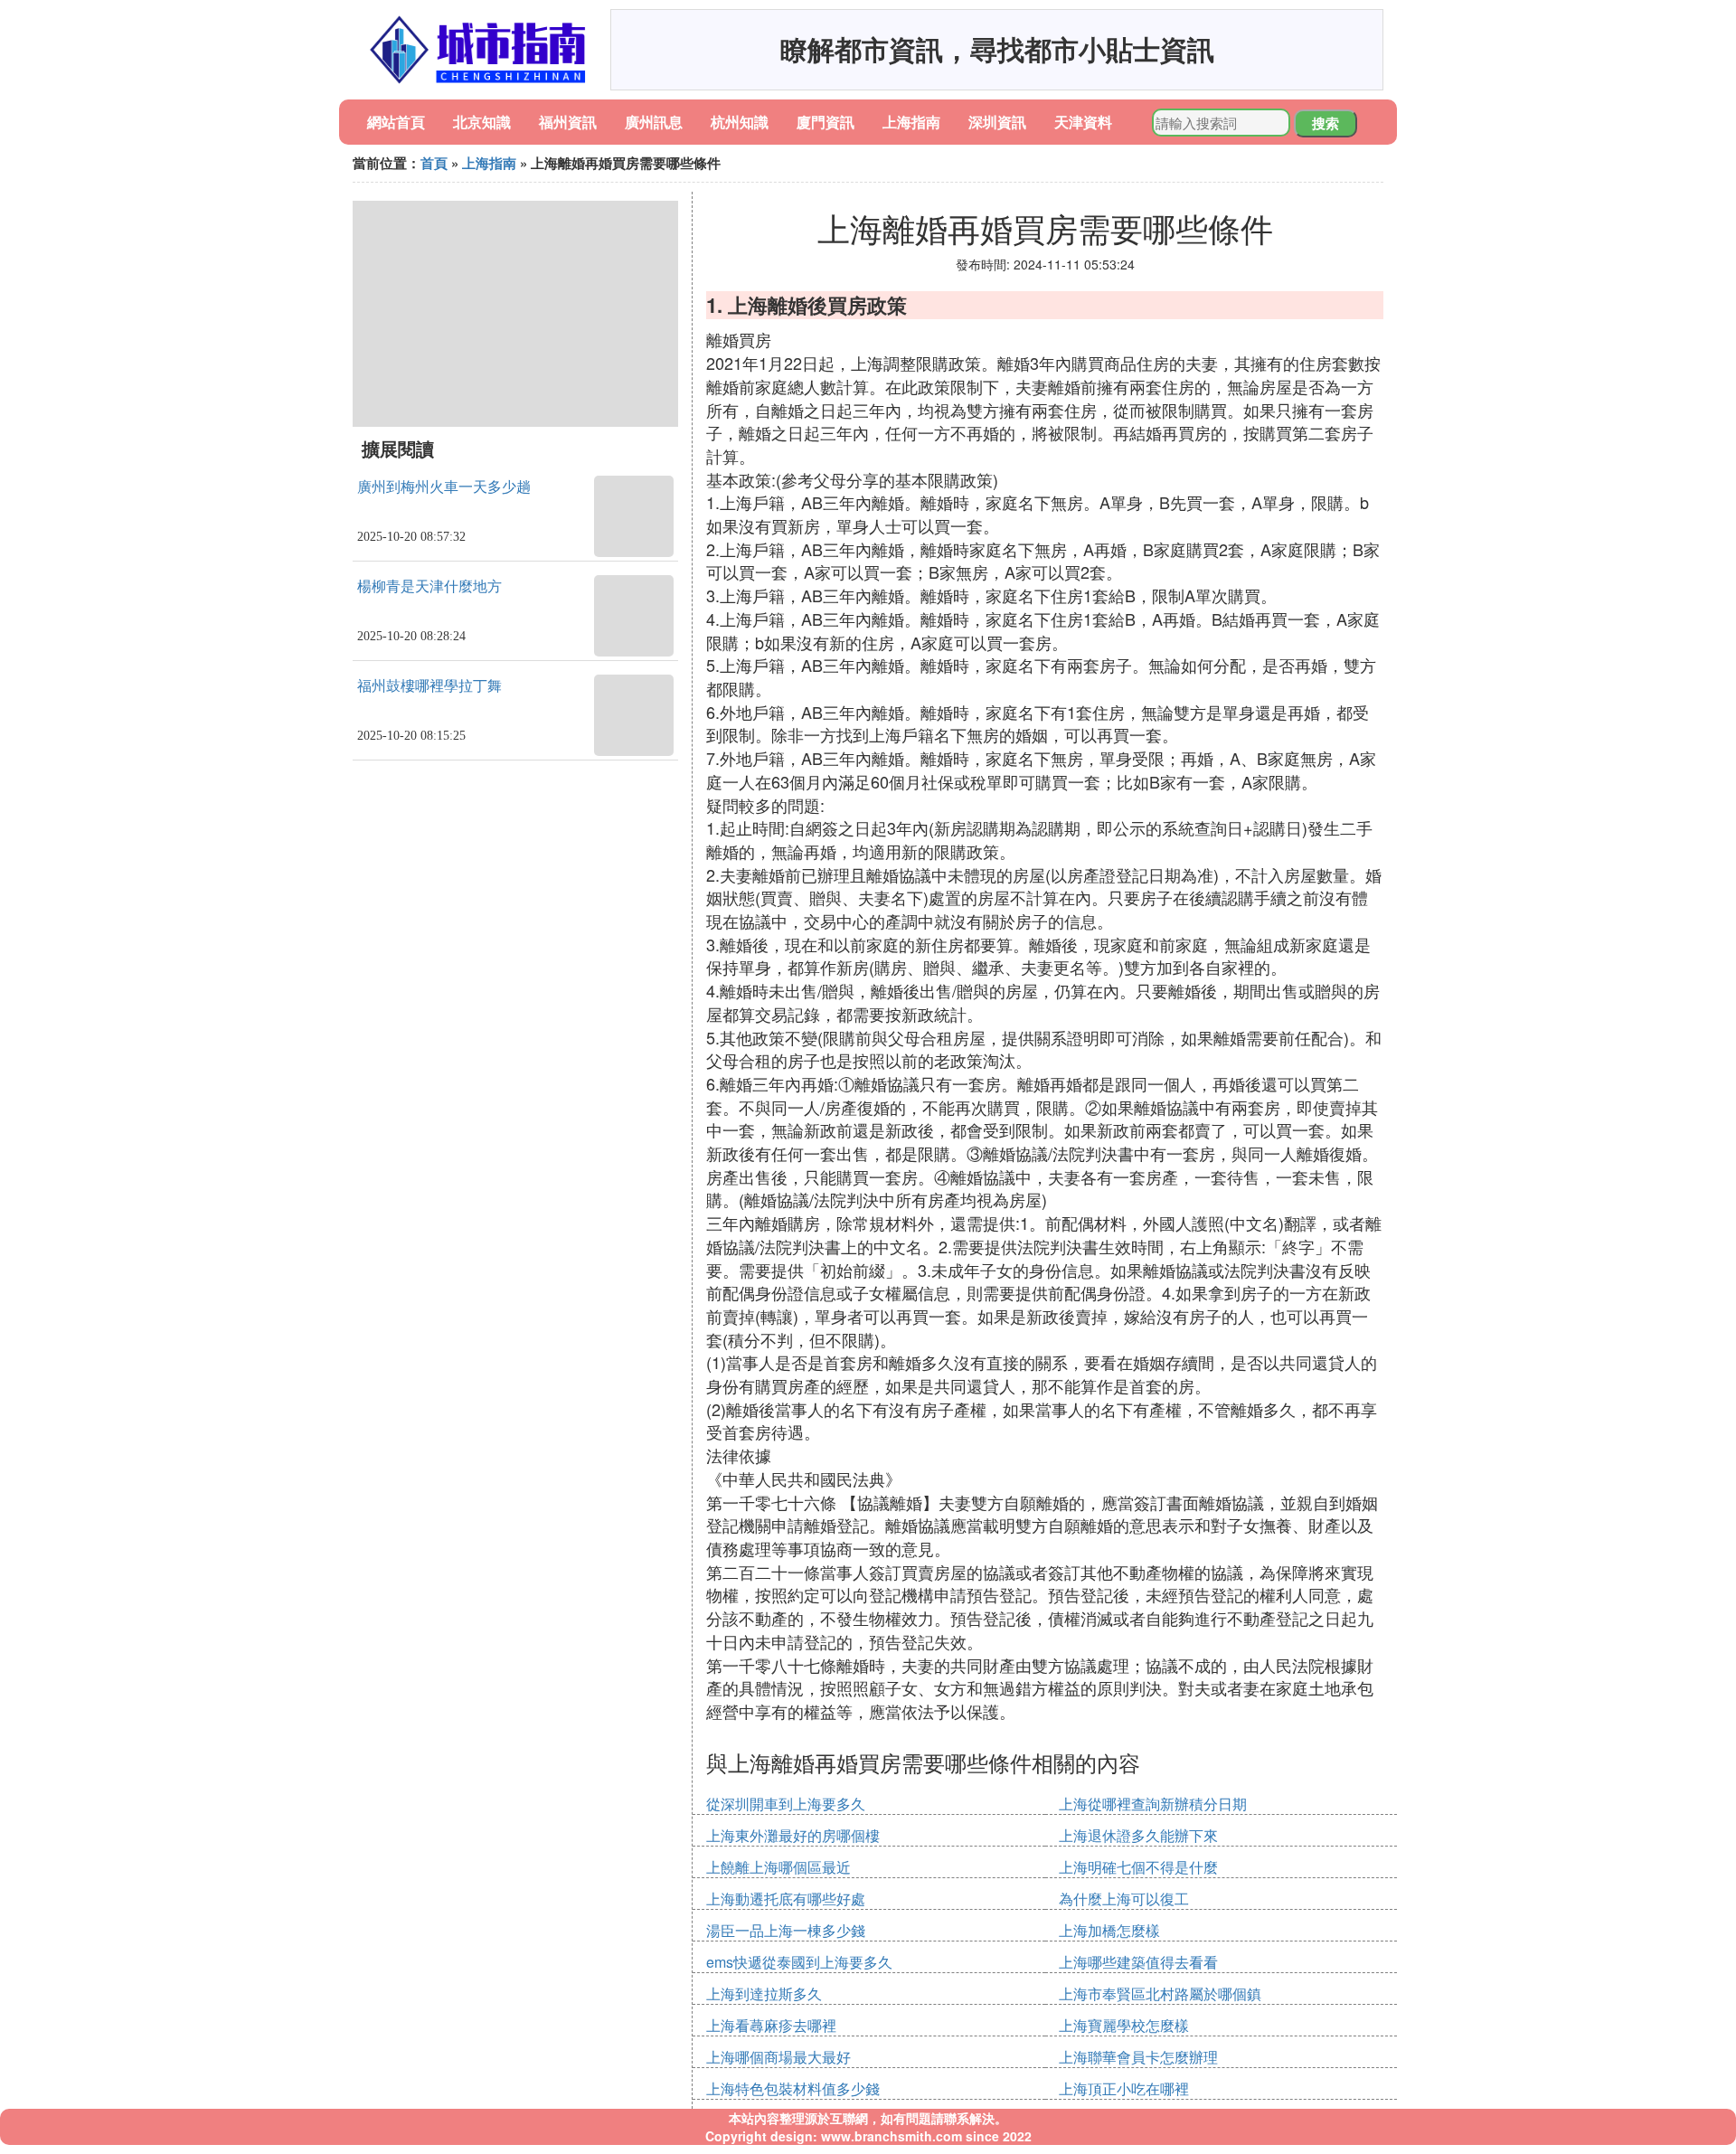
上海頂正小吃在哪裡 (1124, 2088)
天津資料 (1083, 122)
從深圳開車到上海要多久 (786, 1804)
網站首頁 (396, 122)
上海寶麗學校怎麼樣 (1124, 2025)
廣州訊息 (654, 122)
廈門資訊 (826, 122)
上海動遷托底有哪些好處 (786, 1899)
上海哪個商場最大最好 (778, 2057)
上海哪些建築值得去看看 (1138, 1962)
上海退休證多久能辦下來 (1138, 1835)
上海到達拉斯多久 (764, 1993)
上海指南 (911, 122)
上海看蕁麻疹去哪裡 (771, 2025)
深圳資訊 (997, 122)
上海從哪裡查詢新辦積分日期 (1153, 1804)
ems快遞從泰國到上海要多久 (799, 1962)
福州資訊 (568, 122)
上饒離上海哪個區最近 (778, 1867)
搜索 (1326, 123)
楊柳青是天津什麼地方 (429, 586)
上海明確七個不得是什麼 (1138, 1867)
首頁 (434, 163)
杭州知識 (740, 122)
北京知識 (482, 122)
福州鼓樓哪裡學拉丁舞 (429, 686)
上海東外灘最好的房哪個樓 (793, 1835)
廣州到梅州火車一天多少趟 (444, 487)
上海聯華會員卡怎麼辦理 (1138, 2057)
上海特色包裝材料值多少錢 (793, 2088)
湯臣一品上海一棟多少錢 (786, 1930)
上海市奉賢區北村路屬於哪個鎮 (1160, 1993)
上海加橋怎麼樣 (1109, 1930)
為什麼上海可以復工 (1124, 1899)
